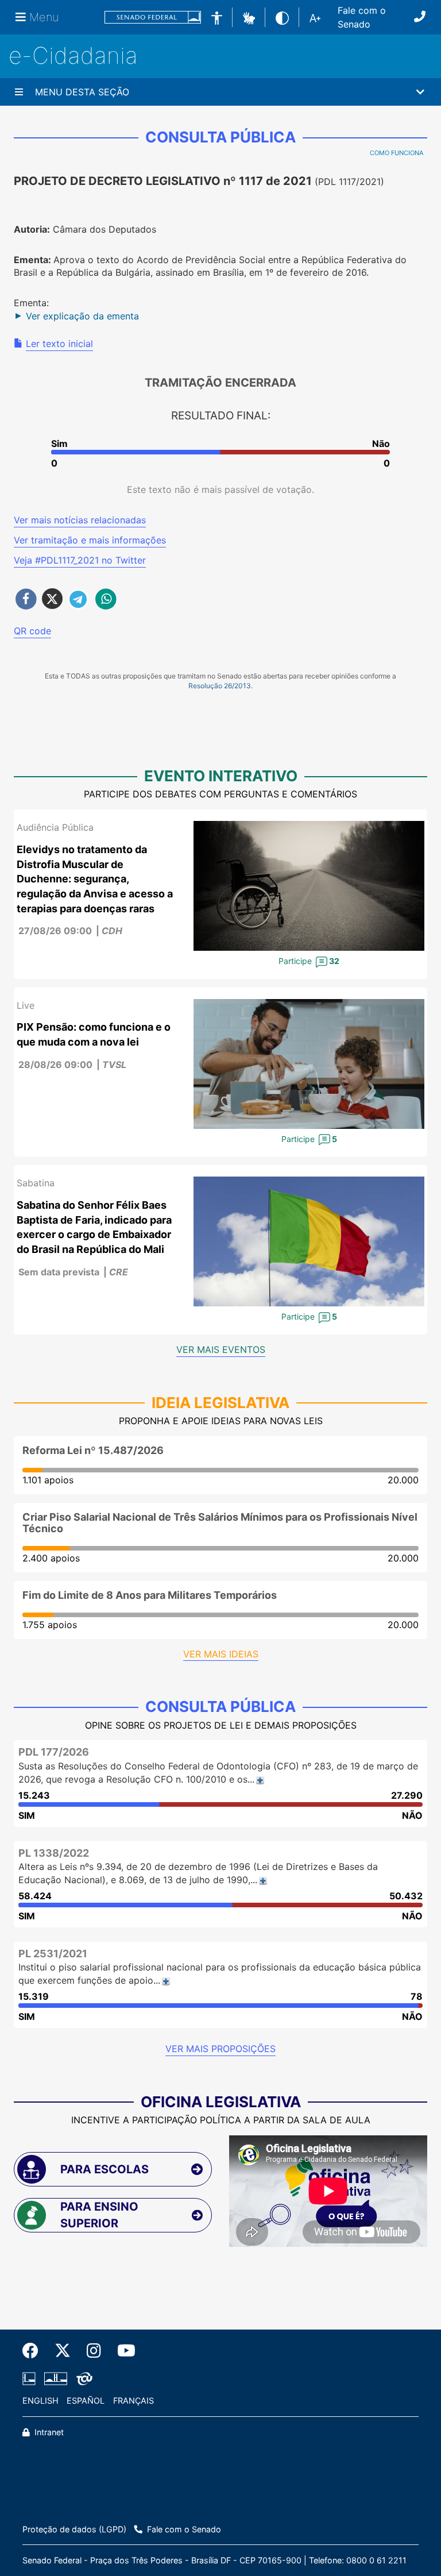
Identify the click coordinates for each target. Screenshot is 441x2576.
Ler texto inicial (59, 344)
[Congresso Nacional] (56, 2379)
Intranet (48, 2432)
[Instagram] (94, 2351)
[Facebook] (34, 2351)
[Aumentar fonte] (315, 17)
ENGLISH (40, 2400)
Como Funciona (396, 153)
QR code (32, 631)
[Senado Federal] (153, 18)
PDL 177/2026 (54, 1752)
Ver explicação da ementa (82, 316)
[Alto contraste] (282, 17)
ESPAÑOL (86, 2400)
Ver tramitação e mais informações (90, 540)
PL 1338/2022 (54, 1853)
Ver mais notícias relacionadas (80, 520)
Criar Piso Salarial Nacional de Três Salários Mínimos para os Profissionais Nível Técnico (220, 1523)
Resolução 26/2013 (220, 686)
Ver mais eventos (221, 1349)
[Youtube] (122, 2351)
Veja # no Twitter (80, 560)
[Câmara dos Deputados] (31, 2379)
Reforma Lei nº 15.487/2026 (93, 1450)
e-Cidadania (73, 55)
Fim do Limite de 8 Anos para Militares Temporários (150, 1595)
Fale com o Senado (362, 17)
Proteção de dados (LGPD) (74, 2529)
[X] (63, 2351)
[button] (249, 17)
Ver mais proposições (220, 2049)
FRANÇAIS (134, 2400)
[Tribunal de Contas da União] (82, 2379)
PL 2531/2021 (53, 1954)
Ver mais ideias (221, 1654)
